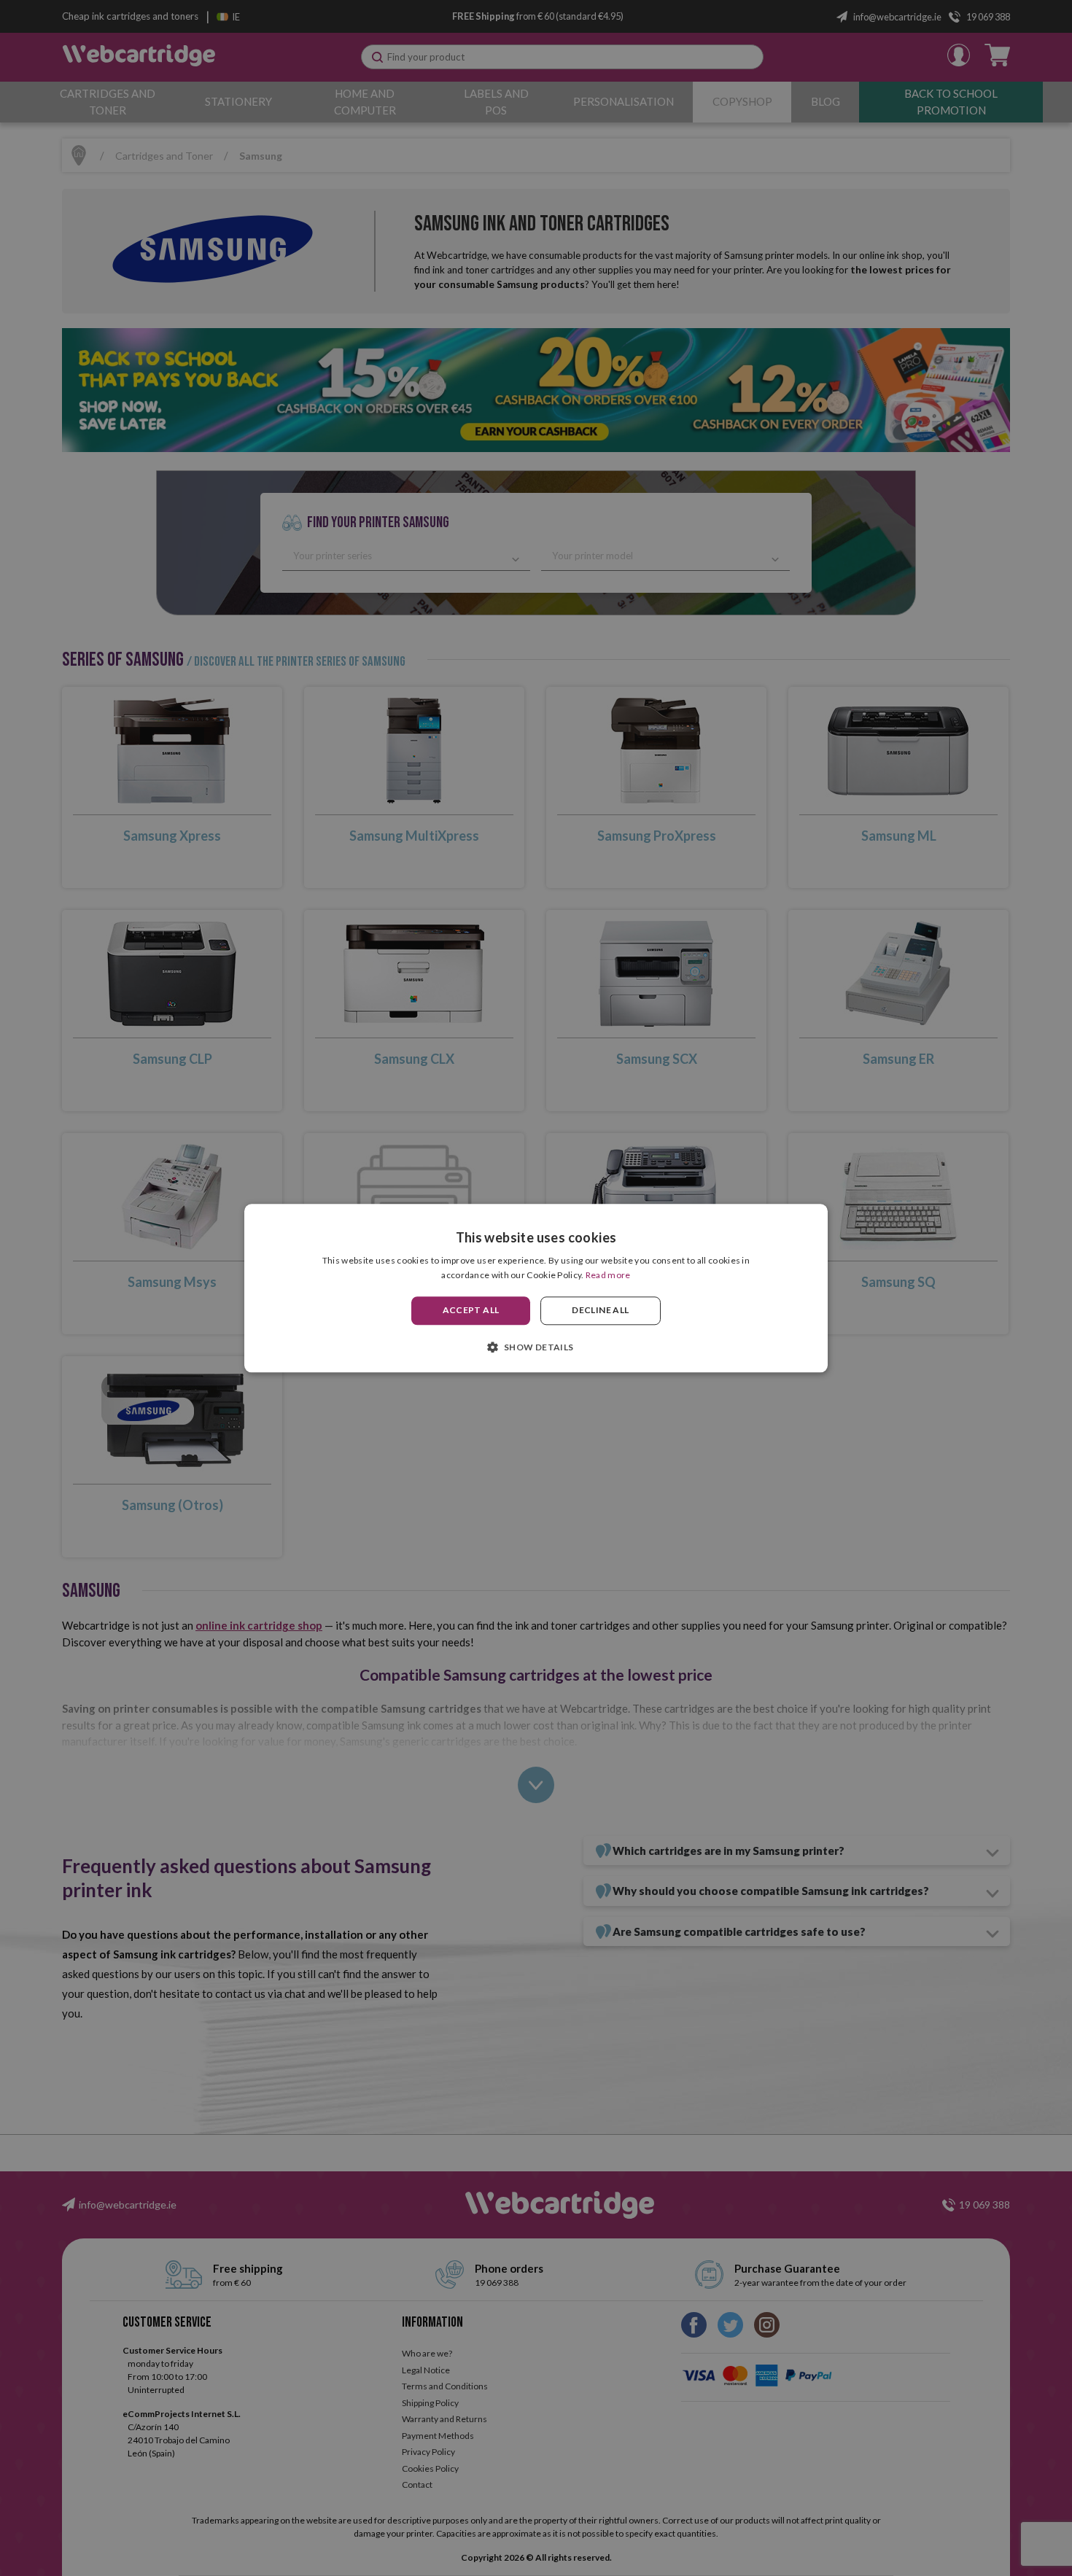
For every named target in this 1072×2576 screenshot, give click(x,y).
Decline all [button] (600, 1311)
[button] (536, 1347)
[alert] (536, 1288)
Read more (608, 1275)
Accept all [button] (471, 1311)
